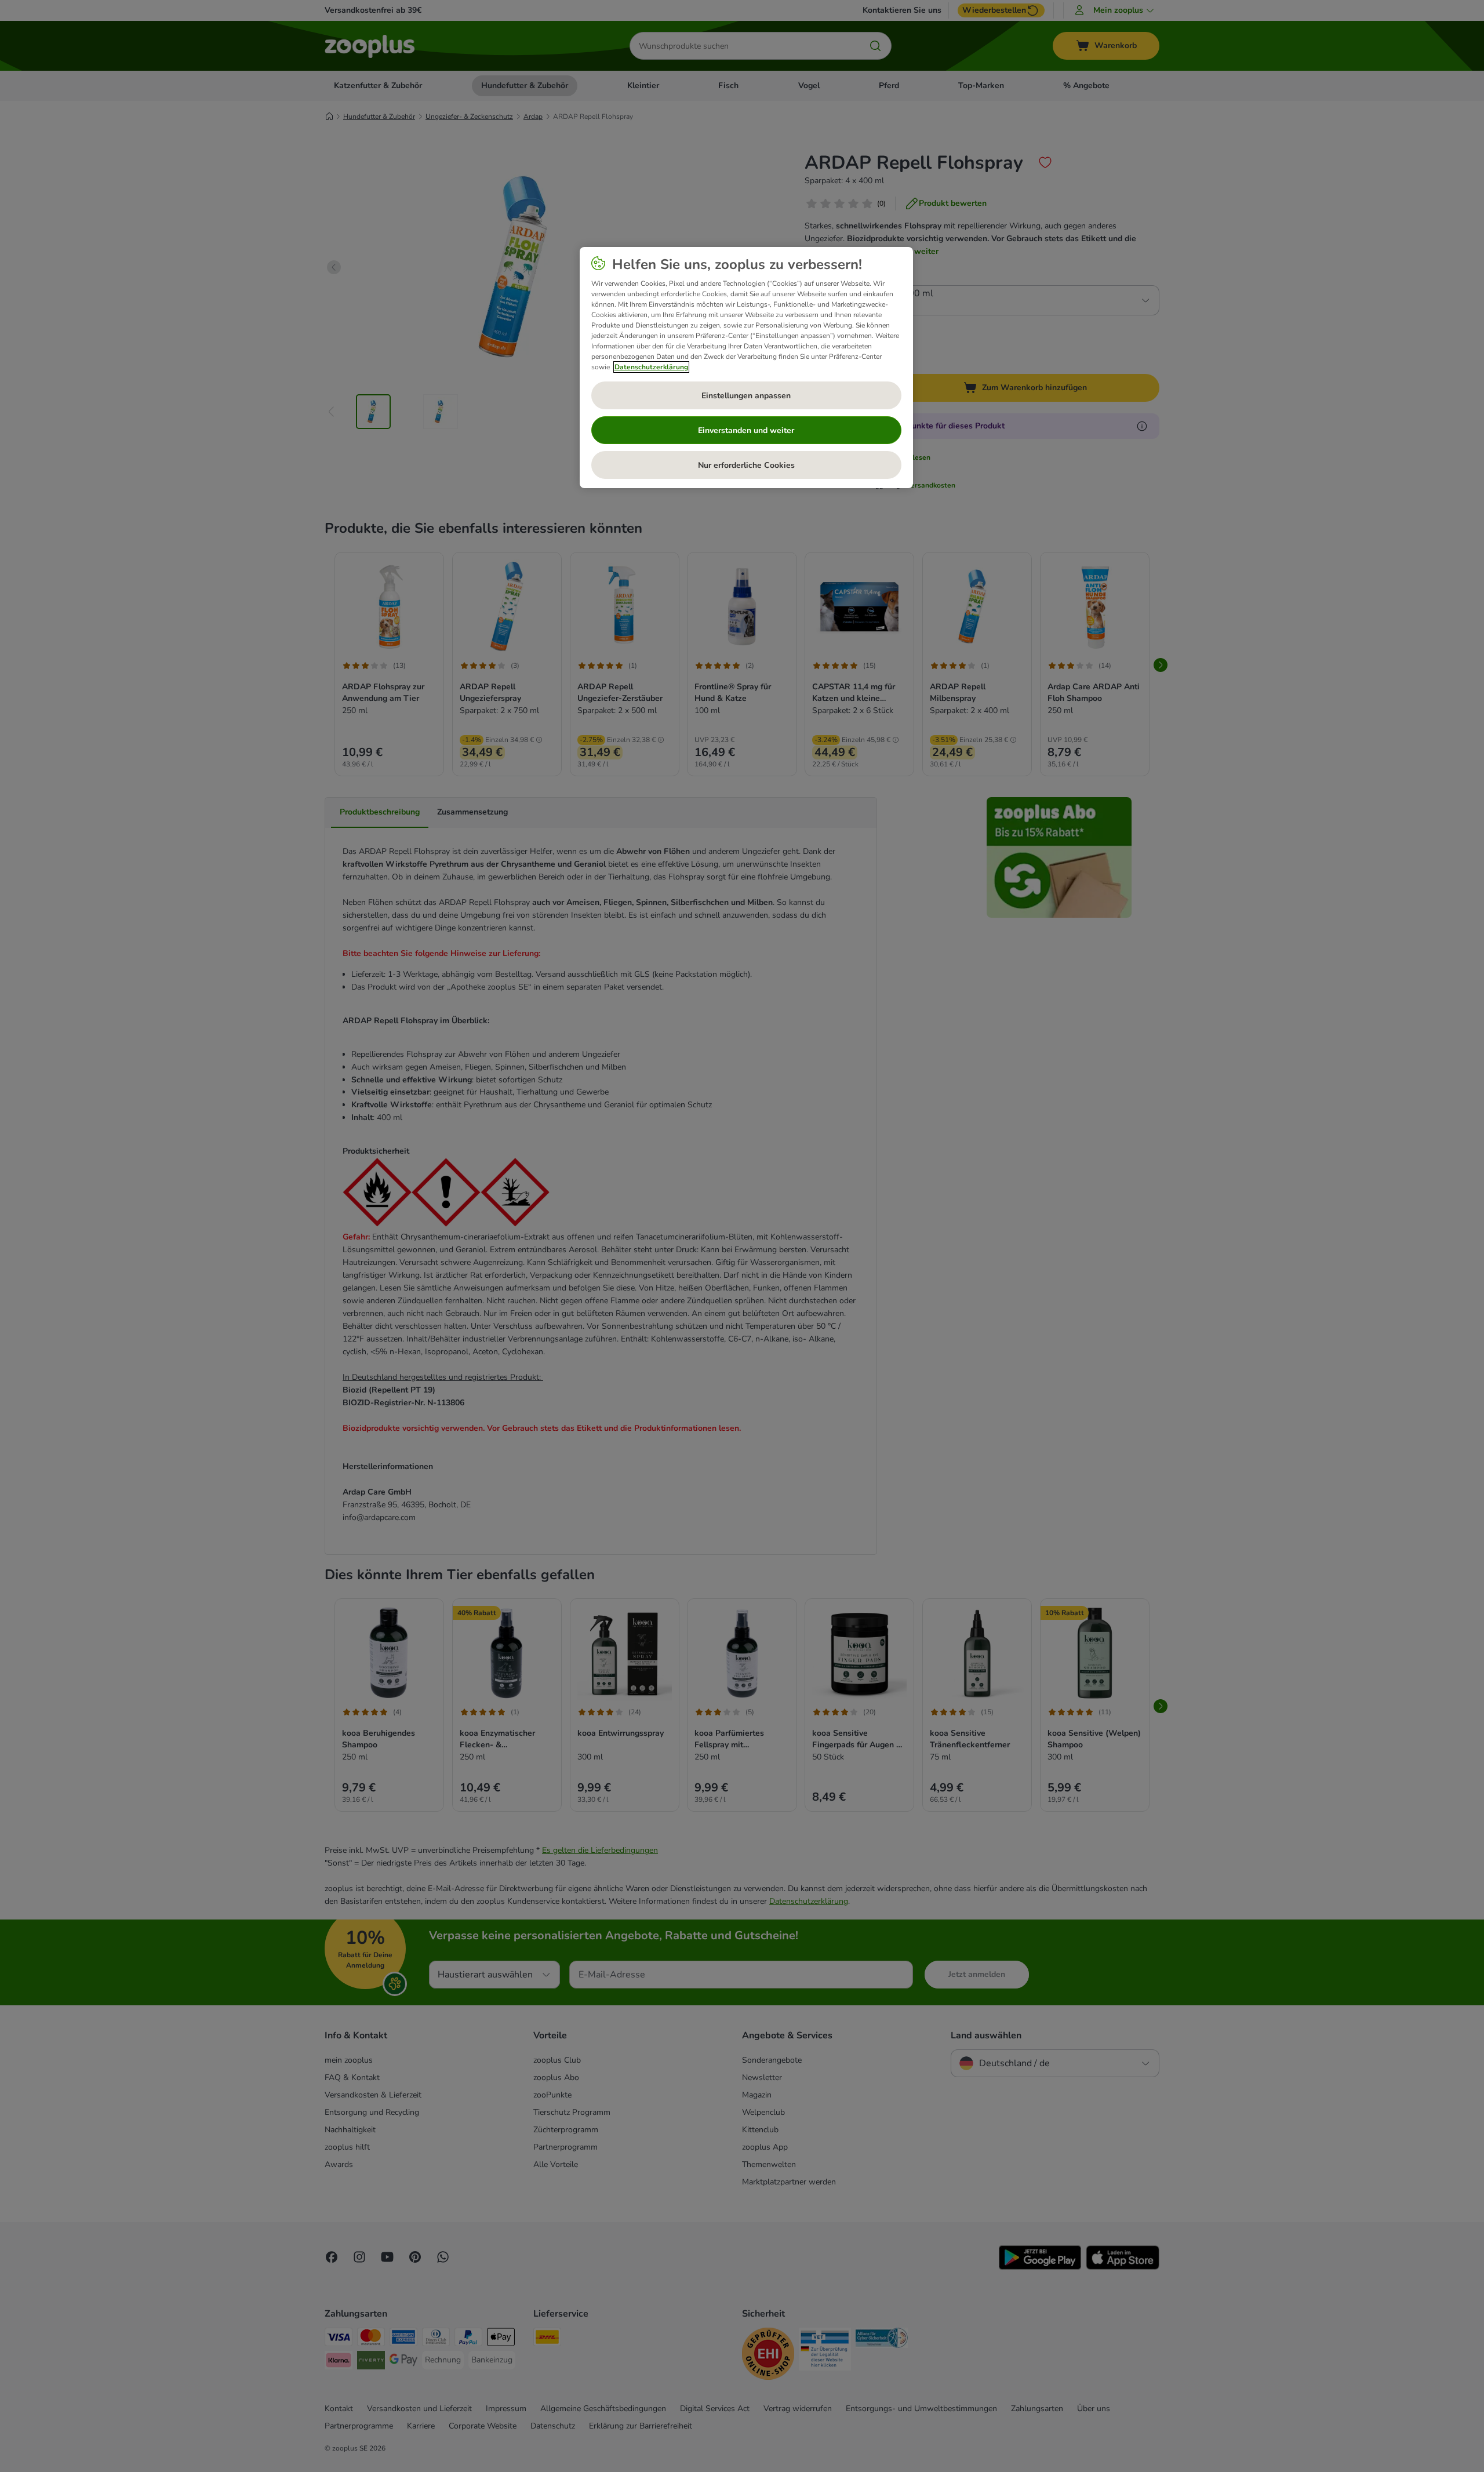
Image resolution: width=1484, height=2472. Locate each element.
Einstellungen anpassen (746, 396)
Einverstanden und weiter (746, 430)
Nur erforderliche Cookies (746, 465)
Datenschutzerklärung (651, 367)
